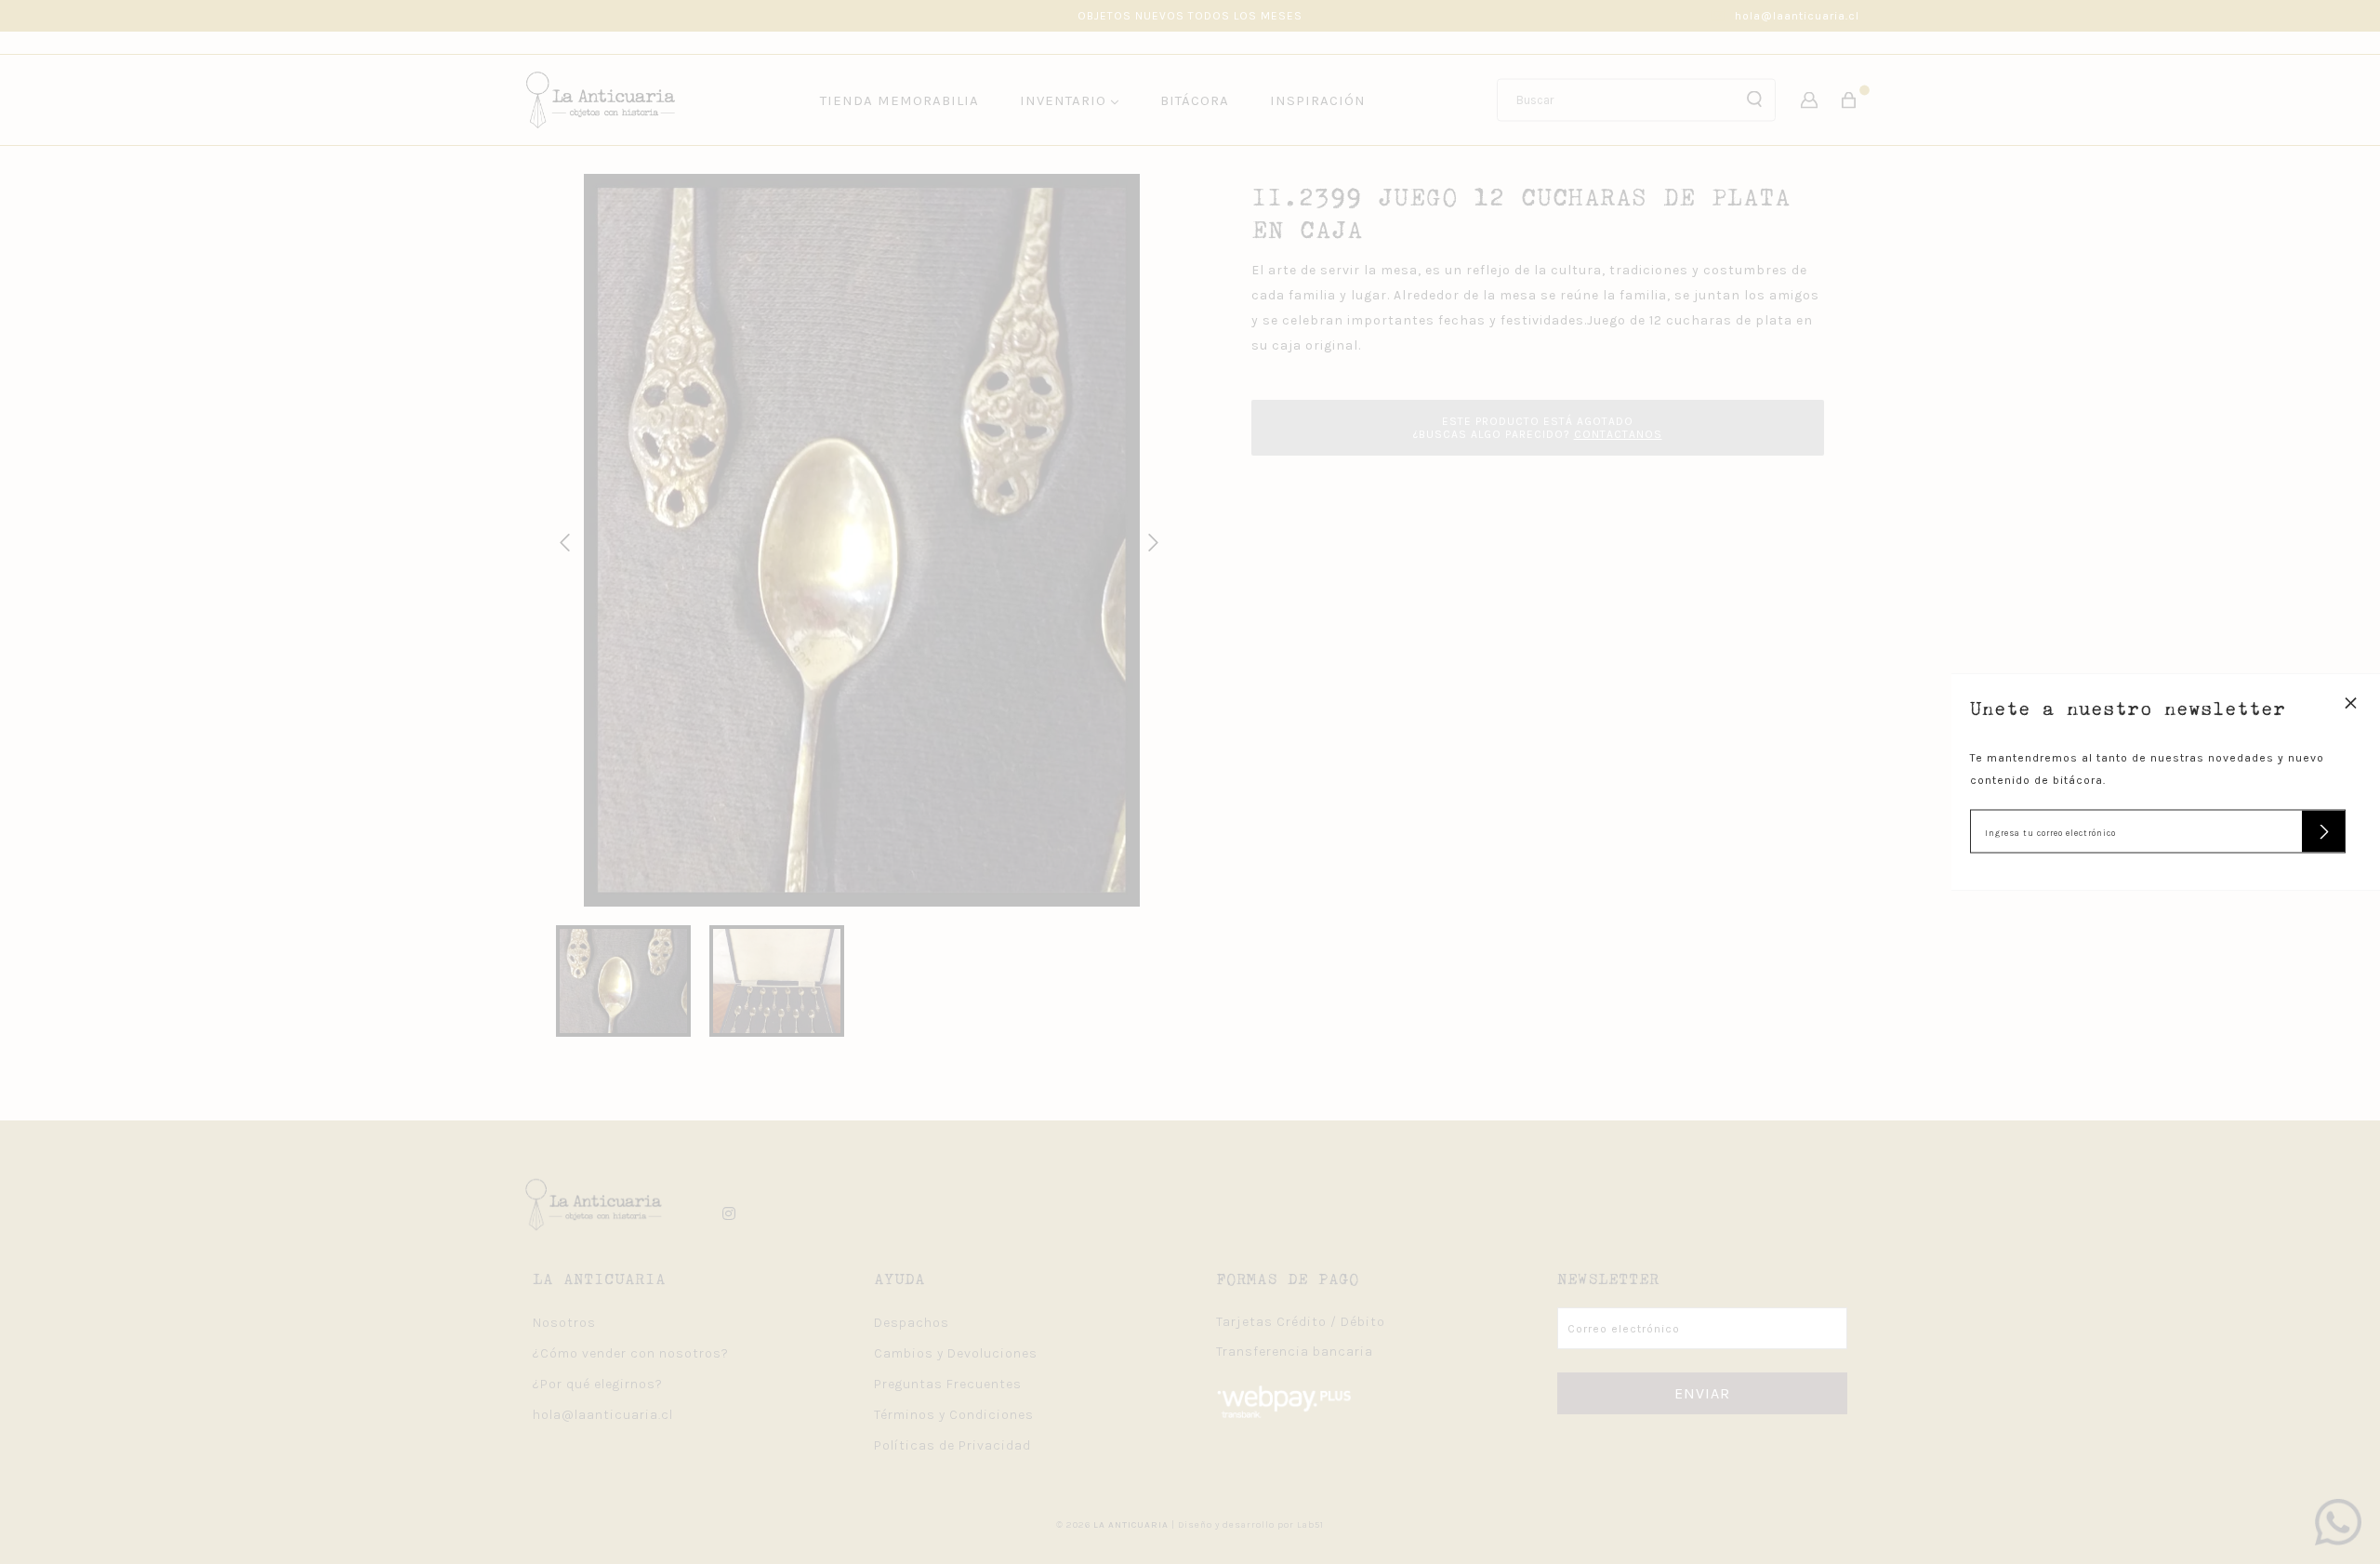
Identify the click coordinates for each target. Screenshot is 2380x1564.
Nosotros (564, 1323)
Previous (562, 540)
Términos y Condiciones (954, 1415)
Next (1150, 540)
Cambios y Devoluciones (956, 1353)
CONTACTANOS (1618, 434)
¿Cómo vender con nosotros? (631, 1353)
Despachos (912, 1323)
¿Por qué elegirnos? (598, 1384)
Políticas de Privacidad (952, 1445)
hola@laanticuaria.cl (1797, 16)
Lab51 (1310, 1525)
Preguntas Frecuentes (948, 1384)
